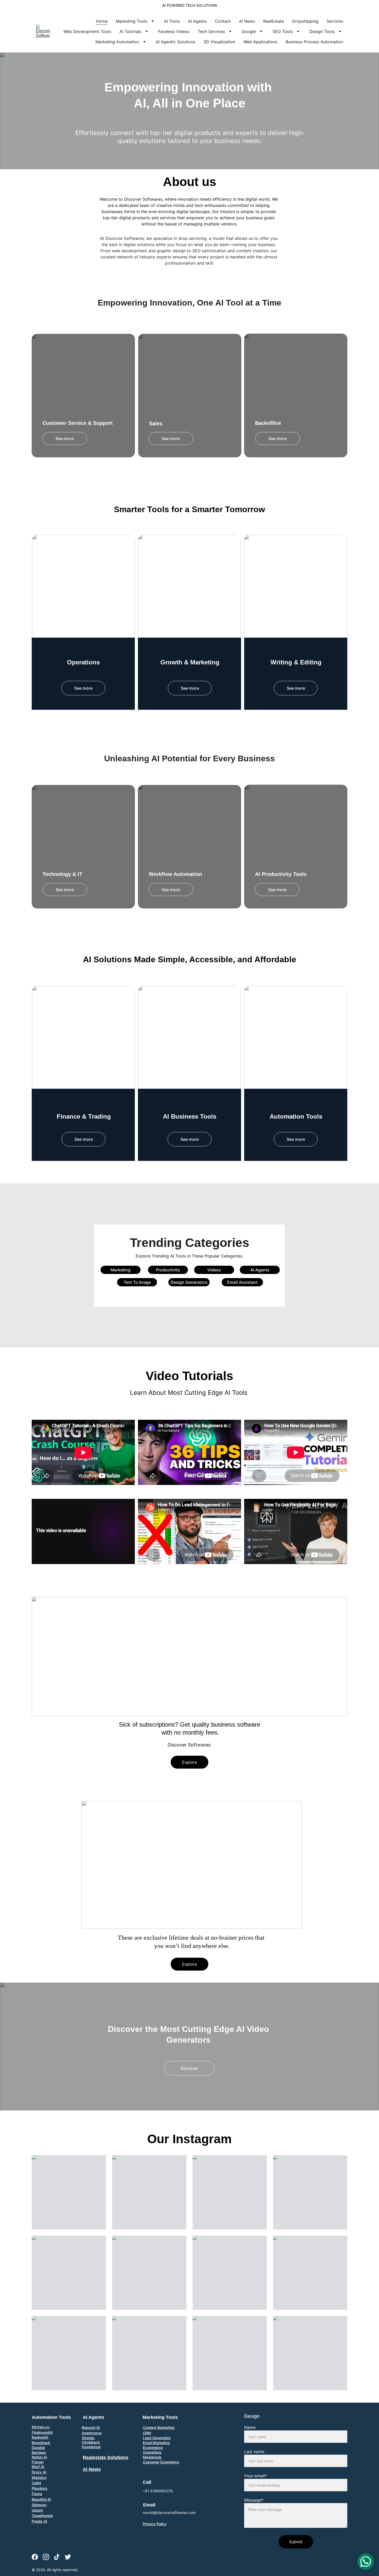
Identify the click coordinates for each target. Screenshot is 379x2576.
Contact (223, 21)
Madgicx (39, 2477)
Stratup (89, 2438)
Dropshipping (305, 21)
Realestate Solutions (106, 2457)
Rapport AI (91, 2427)
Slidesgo (39, 2505)
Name (250, 2427)
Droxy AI (39, 2472)
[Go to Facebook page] (35, 2557)
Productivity (168, 1270)
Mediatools (152, 2457)
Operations (152, 2452)
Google (249, 31)
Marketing (121, 1270)
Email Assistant (242, 1282)
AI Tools (172, 21)
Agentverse (92, 2433)
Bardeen (39, 2452)
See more (65, 438)
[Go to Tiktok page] (57, 2557)
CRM (147, 2433)
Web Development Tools (87, 31)
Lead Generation (157, 2438)
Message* (254, 2500)
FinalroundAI (42, 2432)
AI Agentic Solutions (175, 42)
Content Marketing (159, 2427)
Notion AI (39, 2457)
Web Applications (260, 42)
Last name (254, 2452)
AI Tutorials (130, 31)
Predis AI (39, 2521)
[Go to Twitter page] (68, 2557)
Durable (38, 2448)
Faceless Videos (174, 31)
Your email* (256, 2476)
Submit (296, 2542)
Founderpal (91, 2447)
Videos (214, 1270)
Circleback (91, 2442)
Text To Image (137, 1282)
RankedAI (40, 2437)
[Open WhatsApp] (366, 2562)
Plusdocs (40, 2488)
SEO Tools (283, 31)
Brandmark (41, 2443)
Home (102, 21)
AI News (247, 21)
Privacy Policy (155, 2524)
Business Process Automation (314, 42)
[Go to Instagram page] (46, 2557)
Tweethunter (42, 2516)
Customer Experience (161, 2462)
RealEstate (274, 21)
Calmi (36, 2483)
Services (335, 21)
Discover (190, 2068)
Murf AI (38, 2467)
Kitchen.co (41, 2427)
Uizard (37, 2510)
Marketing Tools (131, 21)
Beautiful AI (41, 2499)
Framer (38, 2462)
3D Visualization (219, 42)
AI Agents (197, 21)
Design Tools (322, 31)
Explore (190, 1762)
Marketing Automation (117, 42)
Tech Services (211, 31)
